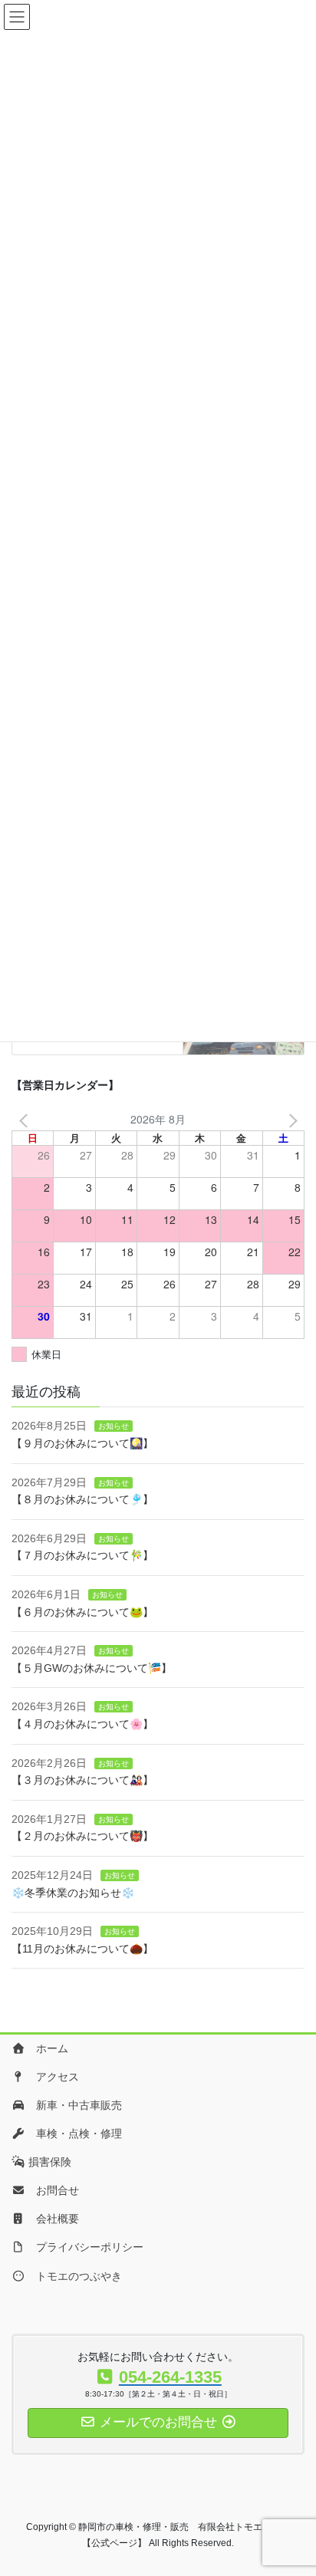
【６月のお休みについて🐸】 (82, 1612)
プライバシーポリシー (84, 2247)
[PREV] (26, 1119)
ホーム (47, 2048)
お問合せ (52, 2190)
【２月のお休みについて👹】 (82, 1836)
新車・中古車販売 (74, 2105)
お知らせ (114, 1426)
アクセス (52, 2077)
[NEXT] (290, 1119)
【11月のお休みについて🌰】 (82, 1949)
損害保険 (48, 2162)
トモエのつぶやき (74, 2276)
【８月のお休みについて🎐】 (82, 1499)
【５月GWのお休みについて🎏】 (92, 1668)
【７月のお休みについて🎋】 (82, 1555)
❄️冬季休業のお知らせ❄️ (73, 1893)
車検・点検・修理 (74, 2134)
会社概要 (52, 2219)
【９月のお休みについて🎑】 (82, 1443)
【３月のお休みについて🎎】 (82, 1780)
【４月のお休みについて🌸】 (82, 1724)
